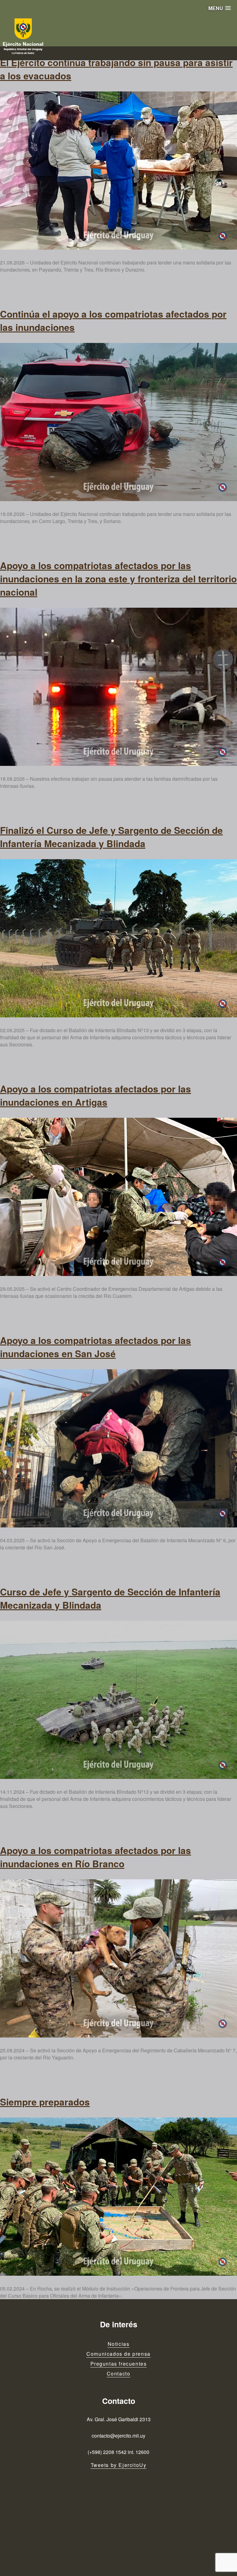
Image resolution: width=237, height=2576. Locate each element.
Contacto (119, 2373)
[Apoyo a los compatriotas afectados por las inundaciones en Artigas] (118, 1197)
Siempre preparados (45, 2102)
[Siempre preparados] (118, 2197)
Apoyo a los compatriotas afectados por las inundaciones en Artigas (96, 1095)
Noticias (119, 2344)
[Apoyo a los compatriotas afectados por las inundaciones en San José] (118, 1448)
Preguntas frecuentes (119, 2364)
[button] (220, 8)
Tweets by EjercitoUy (119, 2465)
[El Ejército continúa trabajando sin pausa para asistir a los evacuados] (118, 171)
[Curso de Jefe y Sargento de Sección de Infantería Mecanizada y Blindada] (118, 1700)
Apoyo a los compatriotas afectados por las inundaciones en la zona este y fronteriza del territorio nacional (118, 579)
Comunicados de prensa (118, 2354)
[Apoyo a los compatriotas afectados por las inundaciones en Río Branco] (118, 1958)
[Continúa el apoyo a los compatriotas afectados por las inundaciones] (118, 422)
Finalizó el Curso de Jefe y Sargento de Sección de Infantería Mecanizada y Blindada (111, 837)
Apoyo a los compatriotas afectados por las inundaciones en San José (96, 1347)
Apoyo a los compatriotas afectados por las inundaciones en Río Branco (96, 1857)
